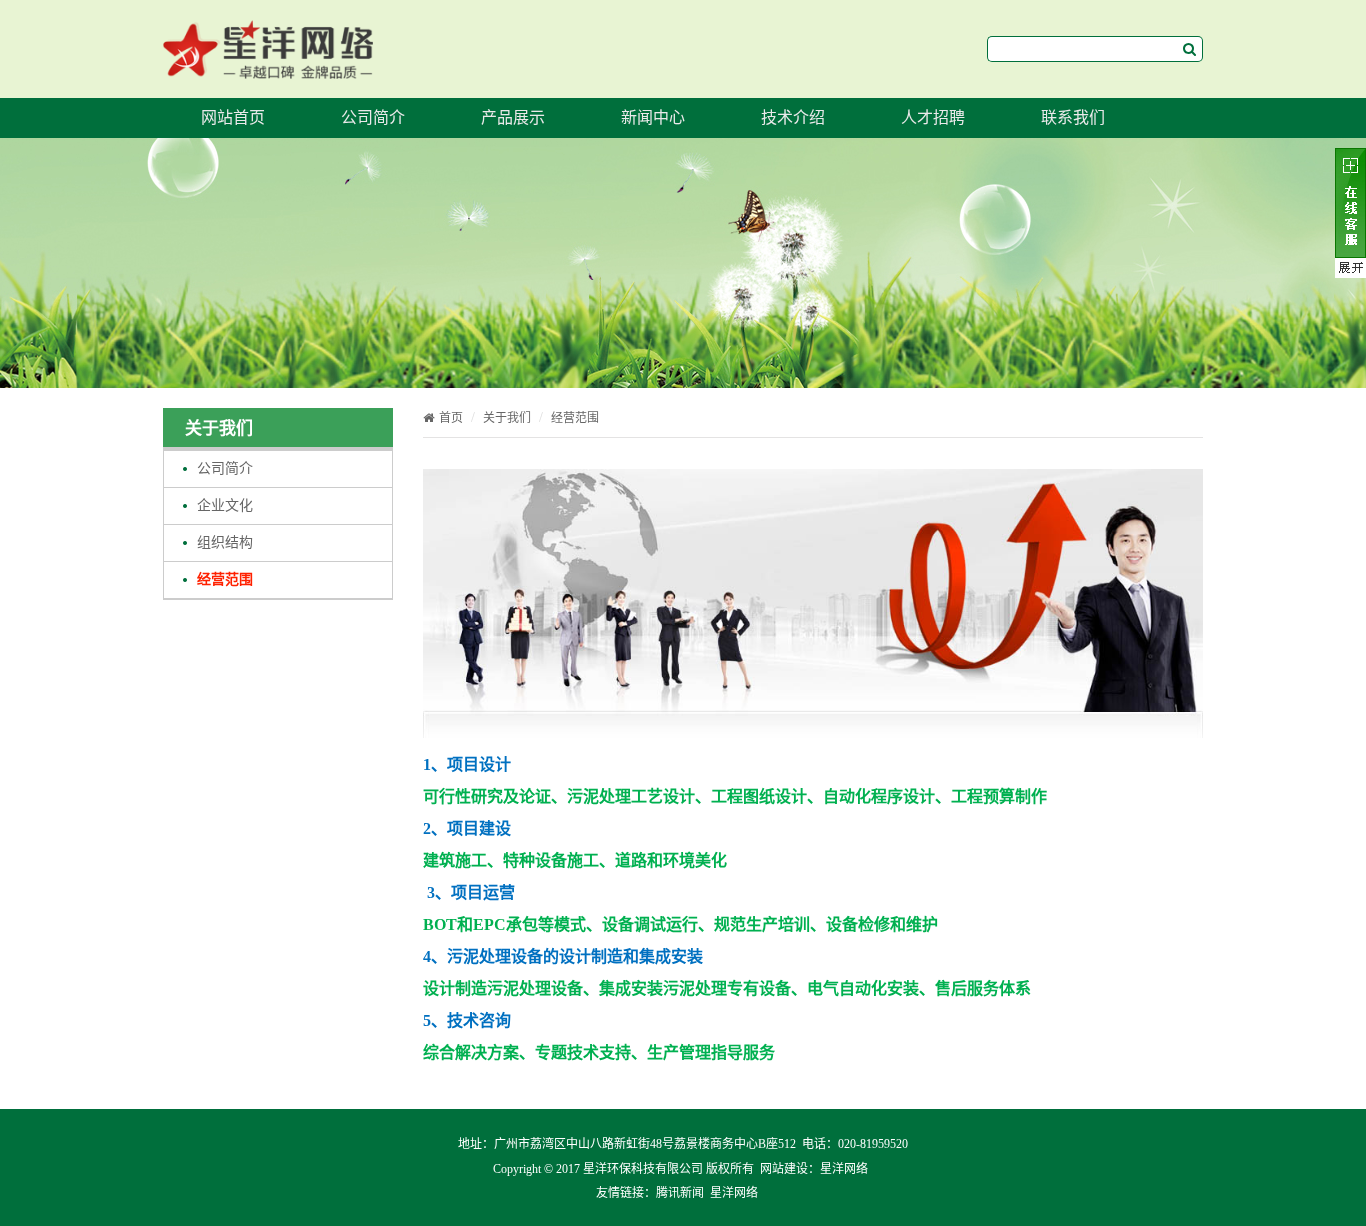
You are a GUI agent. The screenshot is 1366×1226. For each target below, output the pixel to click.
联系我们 (1073, 117)
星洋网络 (844, 1169)
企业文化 (225, 505)
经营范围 (225, 579)
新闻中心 (653, 117)
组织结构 (225, 542)
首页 (451, 418)
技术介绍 (793, 117)
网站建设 (784, 1169)
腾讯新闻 (680, 1193)
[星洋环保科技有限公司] (268, 65)
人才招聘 (933, 117)
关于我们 (507, 418)
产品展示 (513, 117)
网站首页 (233, 117)
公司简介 (373, 117)
